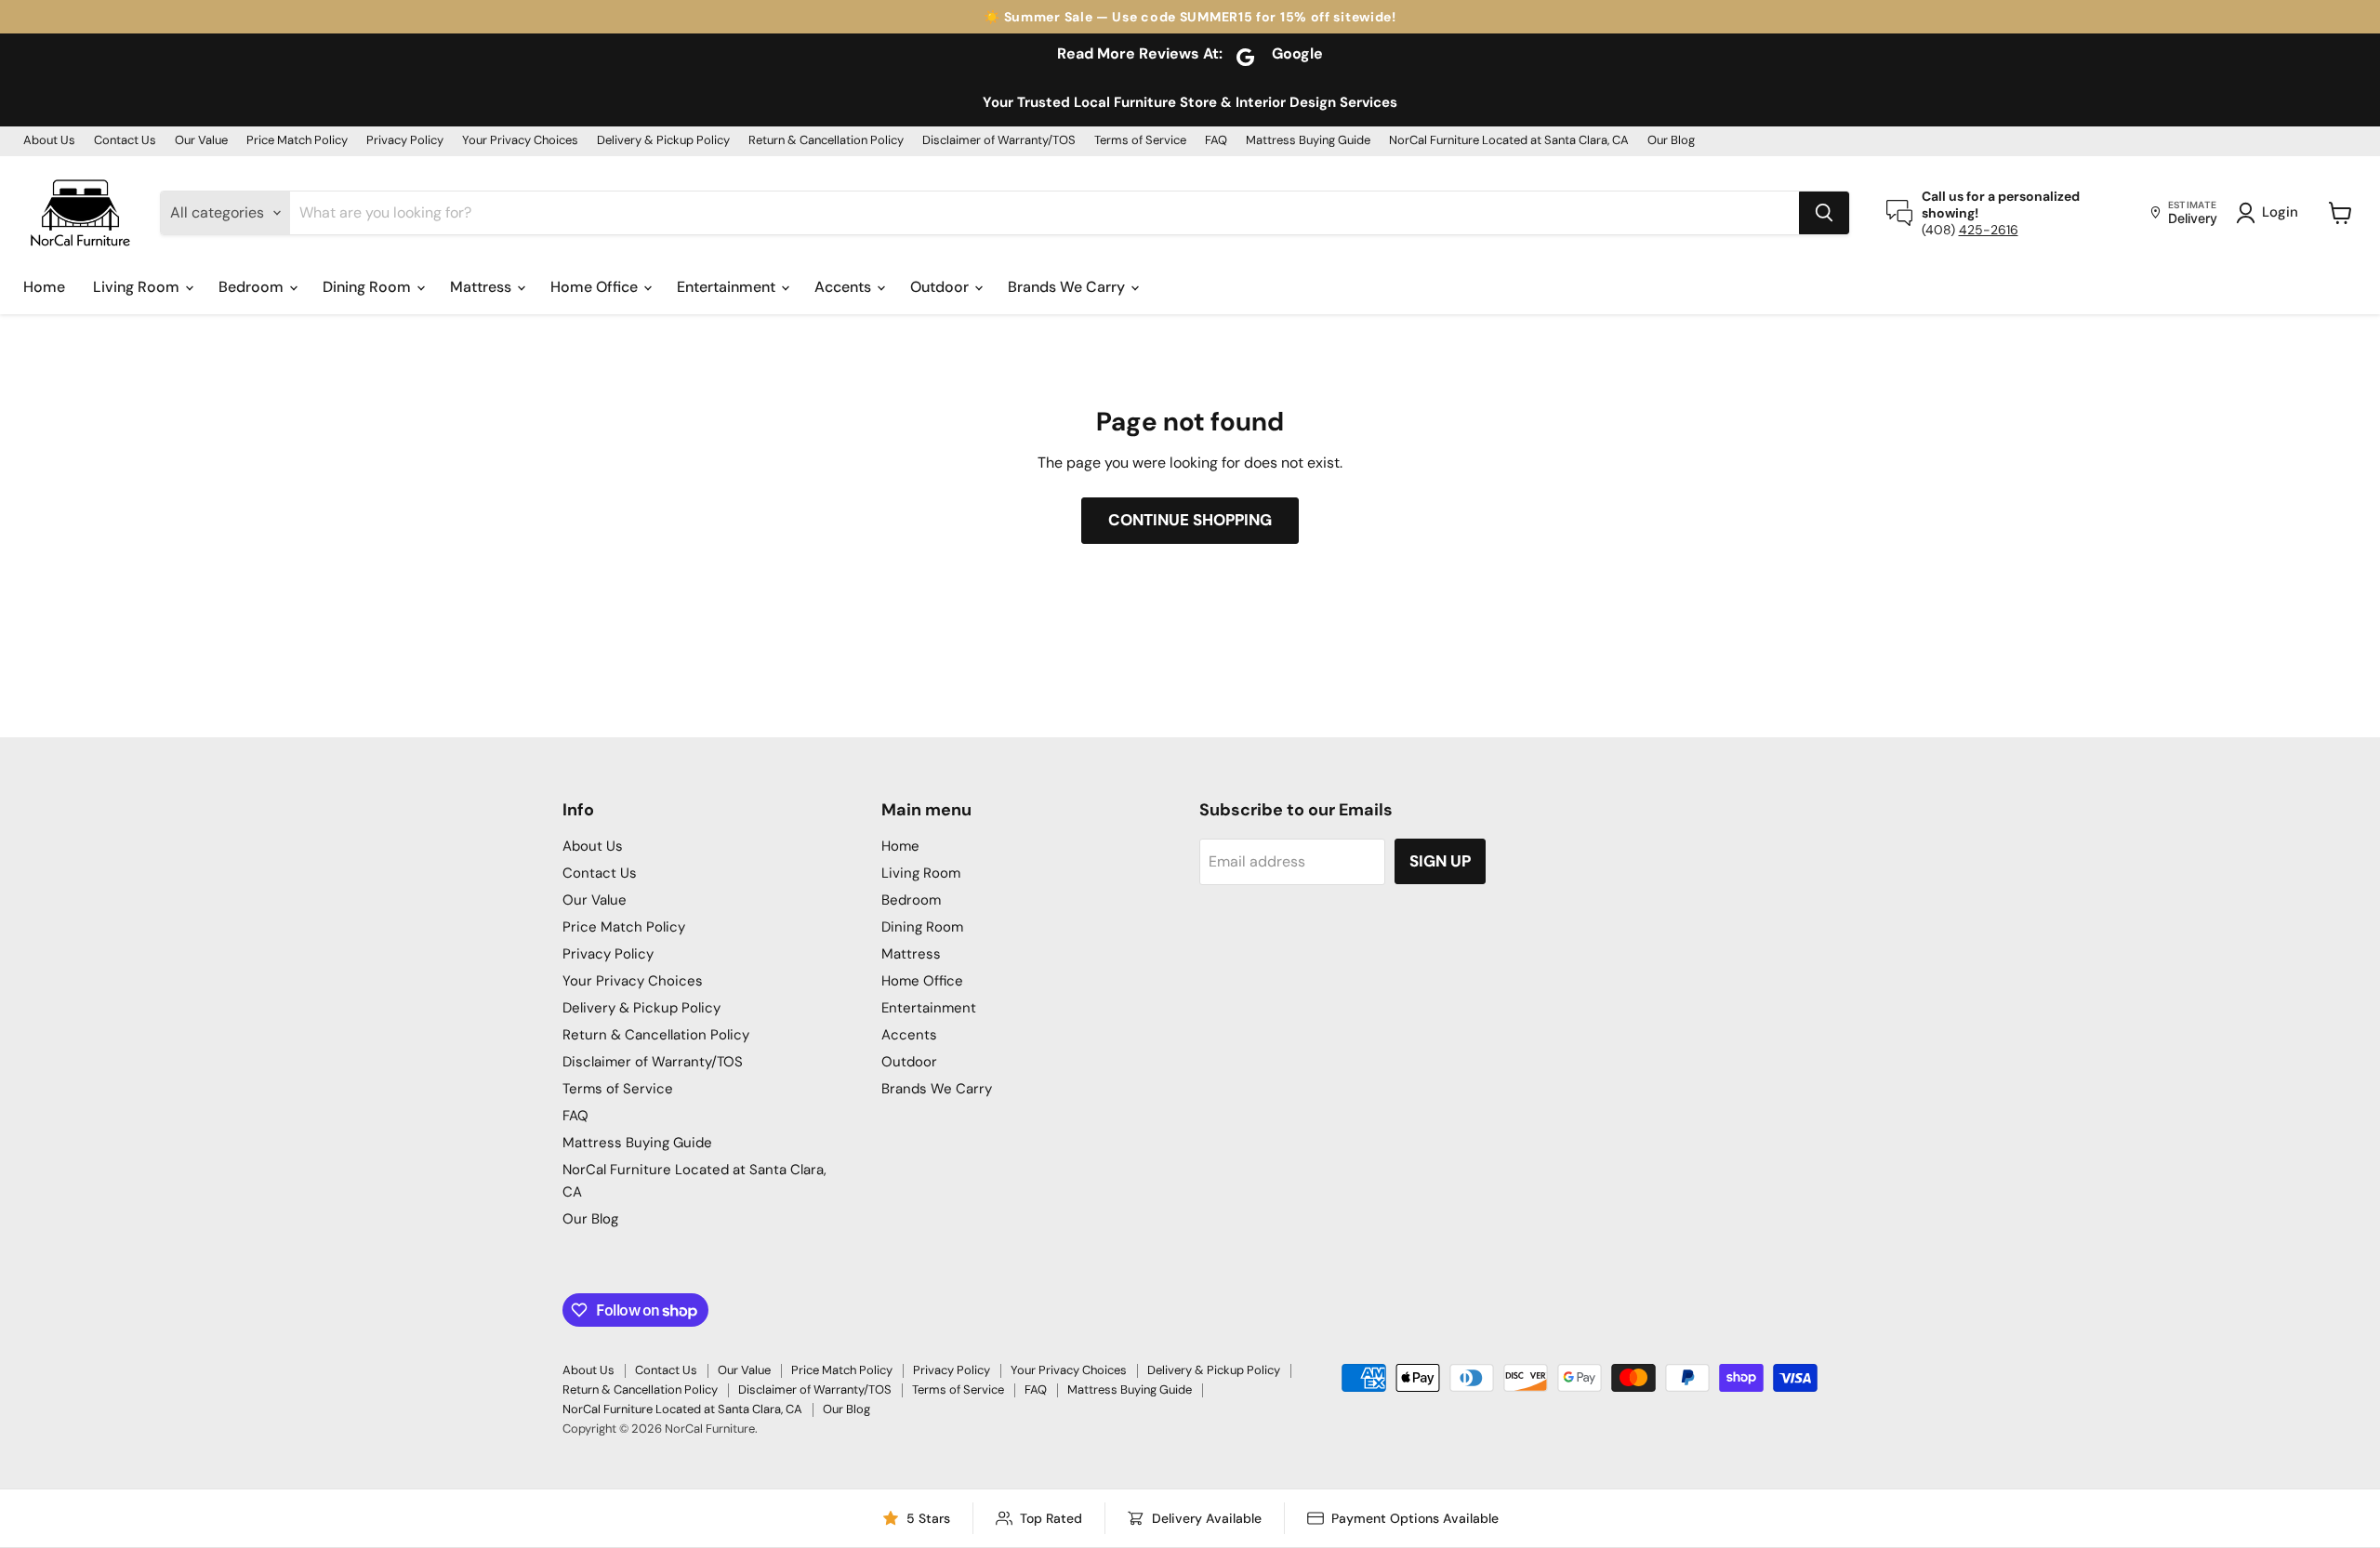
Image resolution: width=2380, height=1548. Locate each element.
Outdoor (941, 287)
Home (44, 287)
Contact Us (125, 141)
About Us (49, 141)
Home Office (596, 287)
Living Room (138, 287)
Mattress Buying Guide (1308, 141)
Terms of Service (1140, 141)
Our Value (201, 141)
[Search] (1824, 213)
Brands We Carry (1068, 287)
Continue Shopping (1190, 520)
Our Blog (1671, 141)
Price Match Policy (297, 141)
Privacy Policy (405, 141)
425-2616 (1989, 230)
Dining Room (369, 287)
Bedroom (253, 287)
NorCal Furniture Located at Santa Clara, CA (1509, 141)
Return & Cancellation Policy (826, 141)
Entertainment (728, 287)
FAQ (1216, 141)
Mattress (483, 287)
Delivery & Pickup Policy (663, 141)
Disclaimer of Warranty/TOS (999, 141)
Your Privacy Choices (520, 141)
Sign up (1440, 861)
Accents (845, 287)
